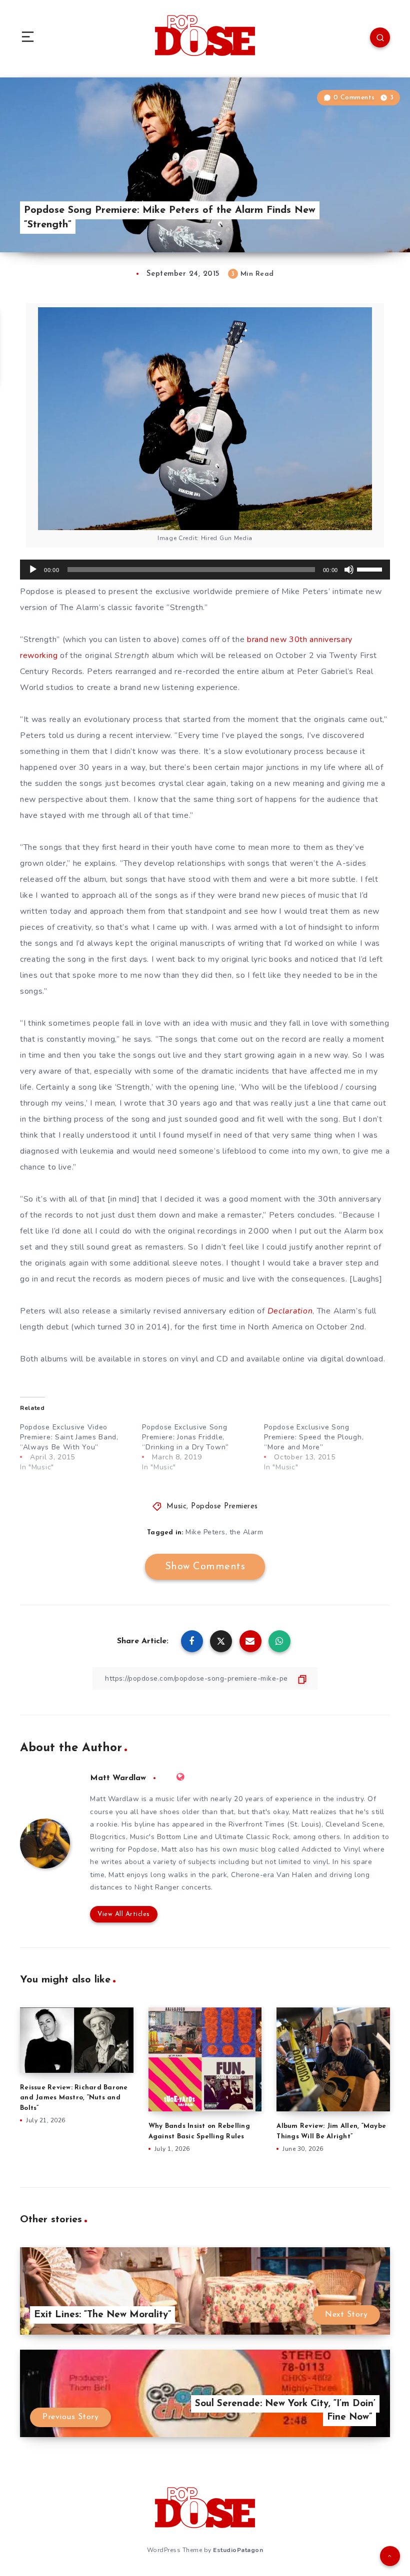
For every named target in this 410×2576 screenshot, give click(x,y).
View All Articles (124, 1914)
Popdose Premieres (224, 1507)
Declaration (290, 1311)
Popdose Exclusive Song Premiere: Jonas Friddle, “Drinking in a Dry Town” (185, 1437)
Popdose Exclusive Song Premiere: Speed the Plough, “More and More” (314, 1437)
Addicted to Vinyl (331, 1849)
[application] (205, 570)
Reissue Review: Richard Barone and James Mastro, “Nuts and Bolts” (74, 2098)
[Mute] (349, 570)
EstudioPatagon (238, 2550)
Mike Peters (205, 1532)
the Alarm (246, 1532)
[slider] (371, 569)
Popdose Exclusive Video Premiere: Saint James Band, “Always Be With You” (69, 1437)
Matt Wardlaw (118, 1778)
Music (177, 1507)
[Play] (33, 570)
